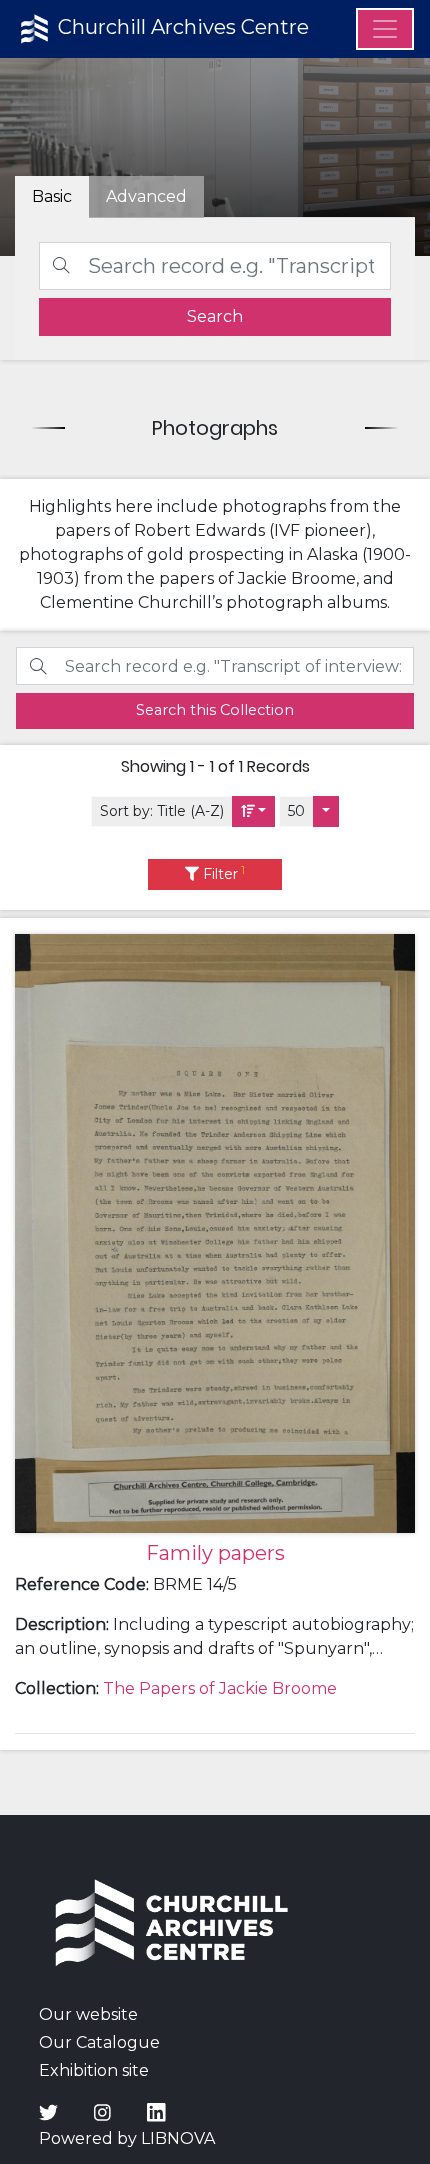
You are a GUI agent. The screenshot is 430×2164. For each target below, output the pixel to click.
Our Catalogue (99, 2042)
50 (296, 811)
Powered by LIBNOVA (127, 2138)
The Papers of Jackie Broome (220, 1688)
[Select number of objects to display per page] (326, 811)
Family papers (215, 1553)
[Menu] (385, 29)
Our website (88, 2014)
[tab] (146, 197)
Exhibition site (94, 2070)
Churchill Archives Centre (181, 27)
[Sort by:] (254, 811)
